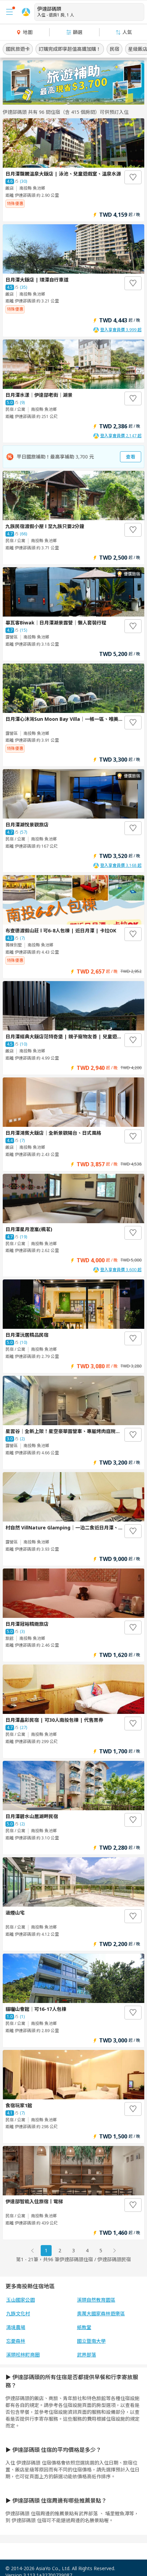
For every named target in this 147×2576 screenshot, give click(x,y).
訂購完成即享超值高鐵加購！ (70, 49)
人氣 (127, 32)
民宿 (115, 49)
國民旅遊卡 (18, 49)
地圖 (28, 32)
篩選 (78, 32)
